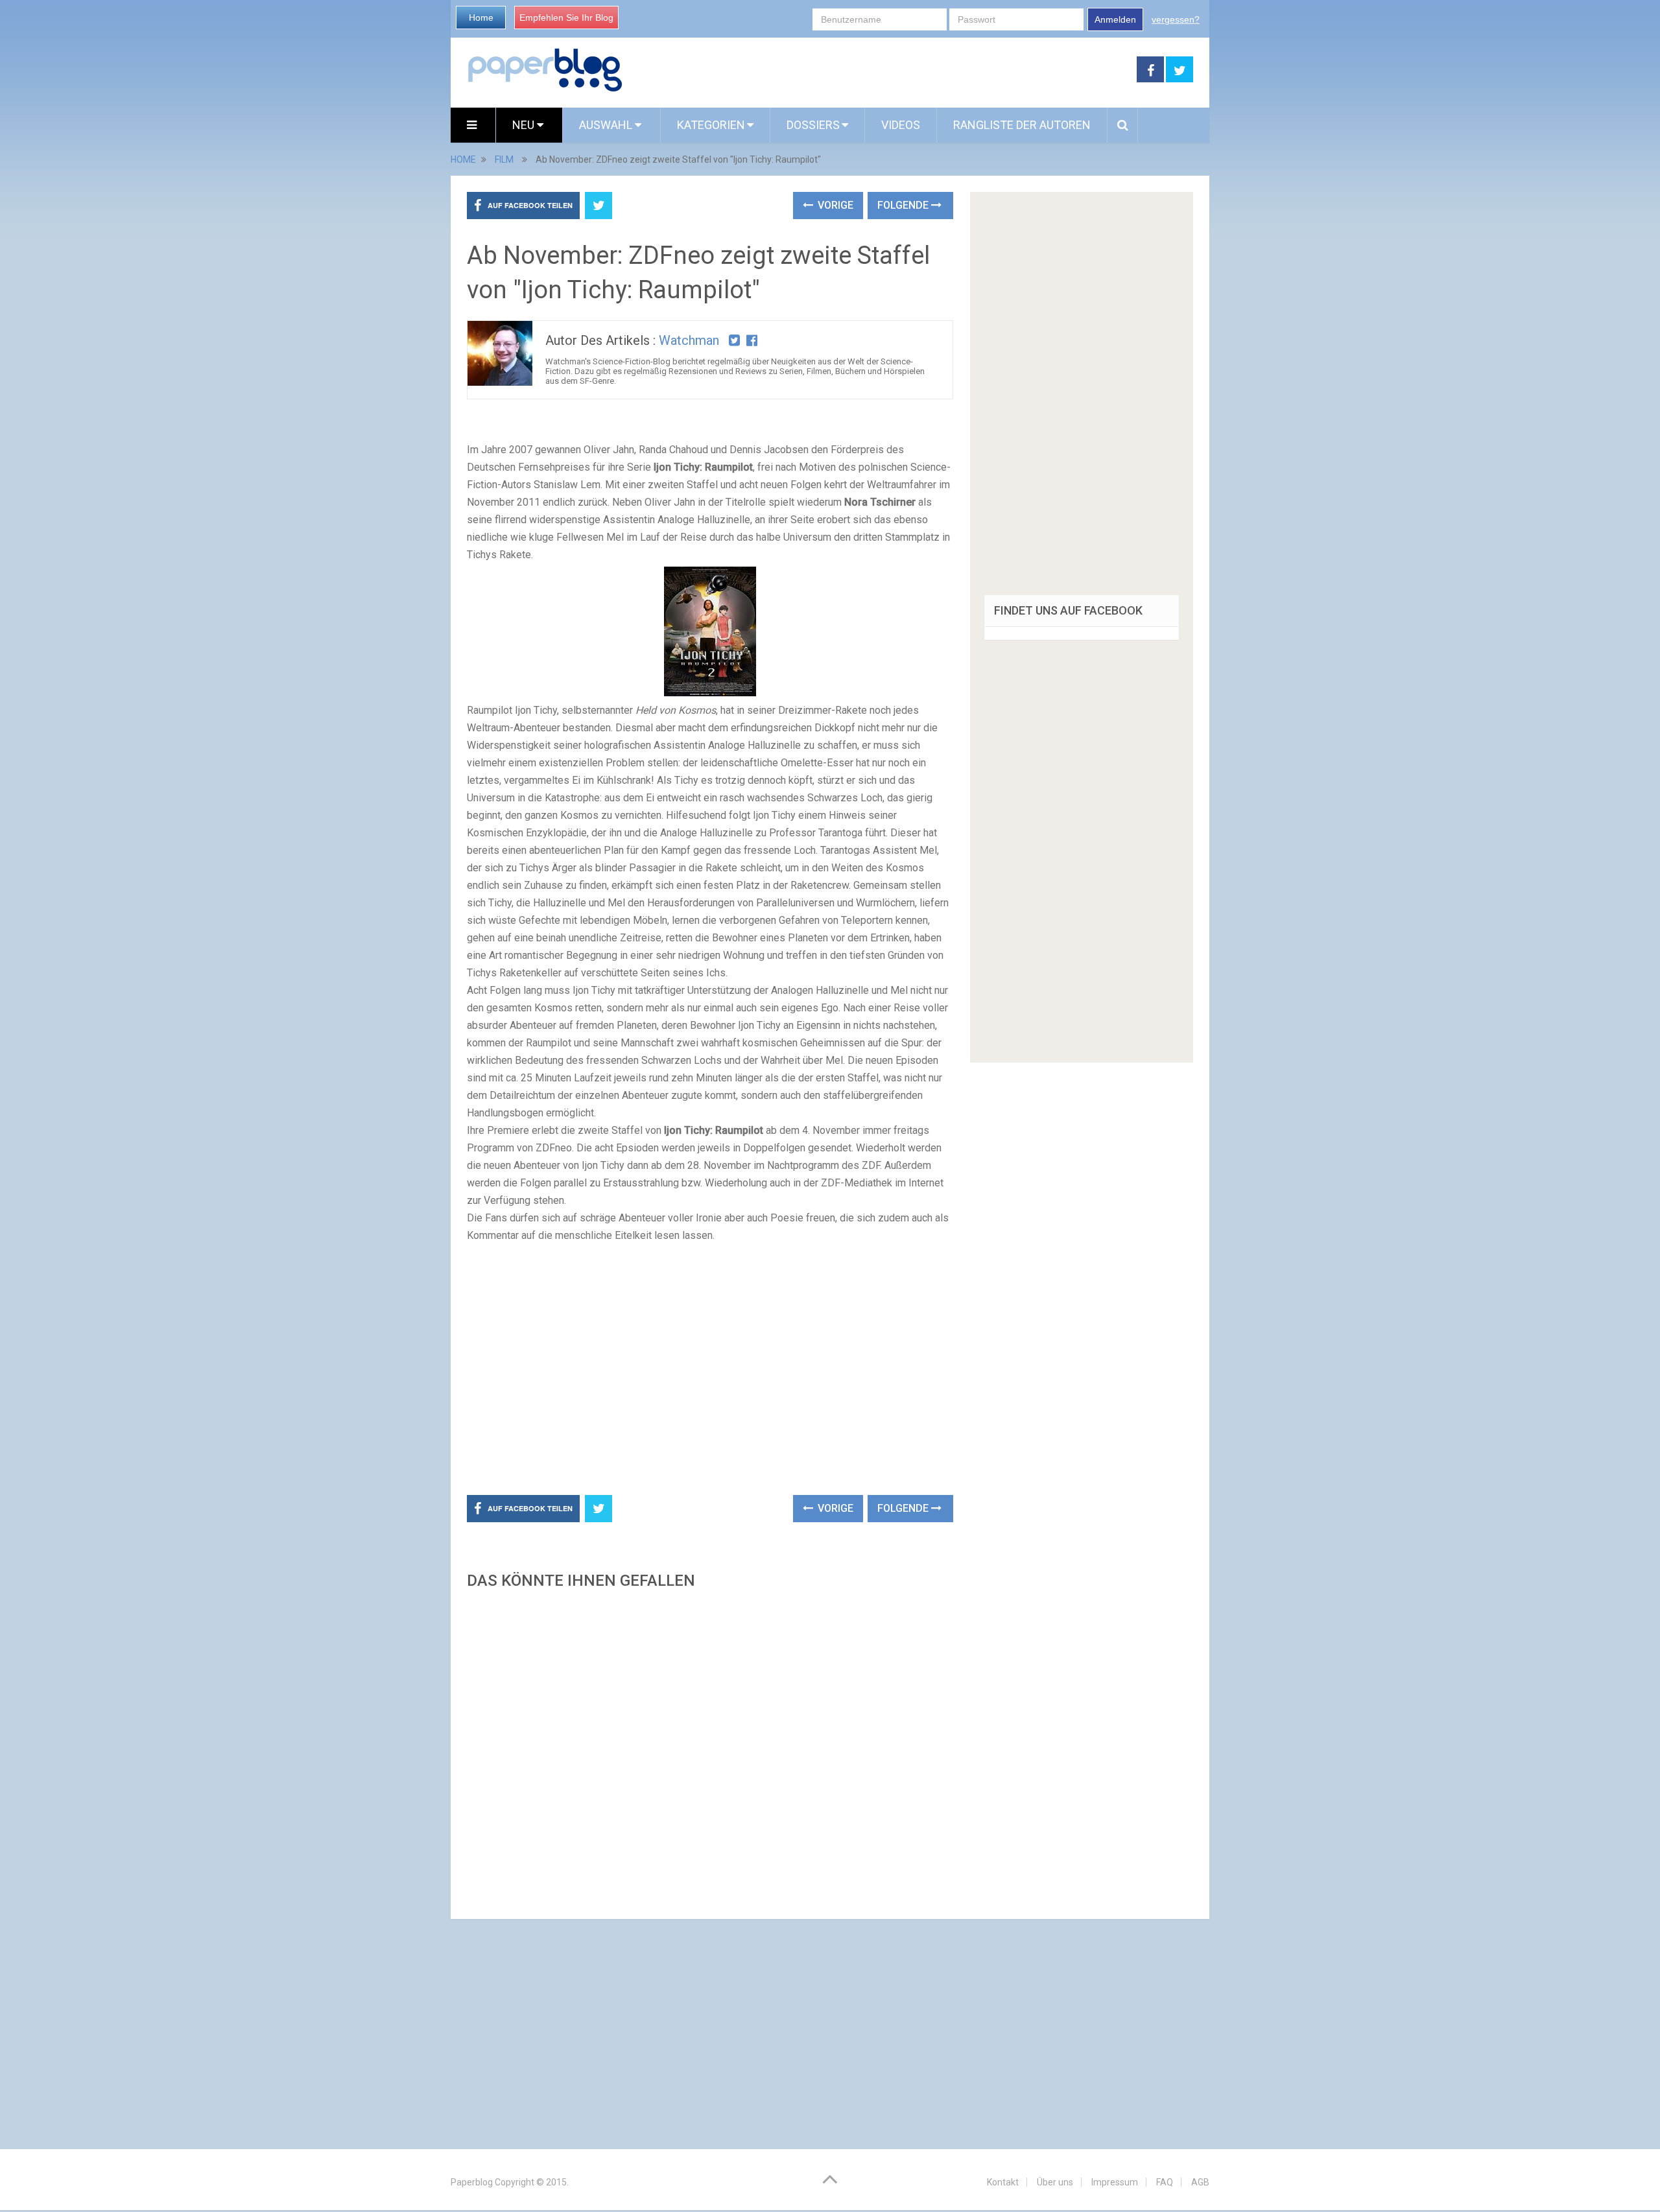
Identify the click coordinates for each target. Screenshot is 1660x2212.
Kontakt (1003, 2182)
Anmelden (1115, 19)
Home (481, 18)
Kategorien (711, 125)
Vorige (834, 205)
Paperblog (472, 2182)
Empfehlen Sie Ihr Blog (566, 18)
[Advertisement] (880, 70)
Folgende (904, 205)
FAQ (1165, 2182)
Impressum (1115, 2182)
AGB (1200, 2182)
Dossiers (813, 125)
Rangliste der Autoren (1022, 125)
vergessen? (1176, 19)
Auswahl (607, 125)
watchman (689, 340)
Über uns (1055, 2182)
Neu (525, 125)
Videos (901, 125)
